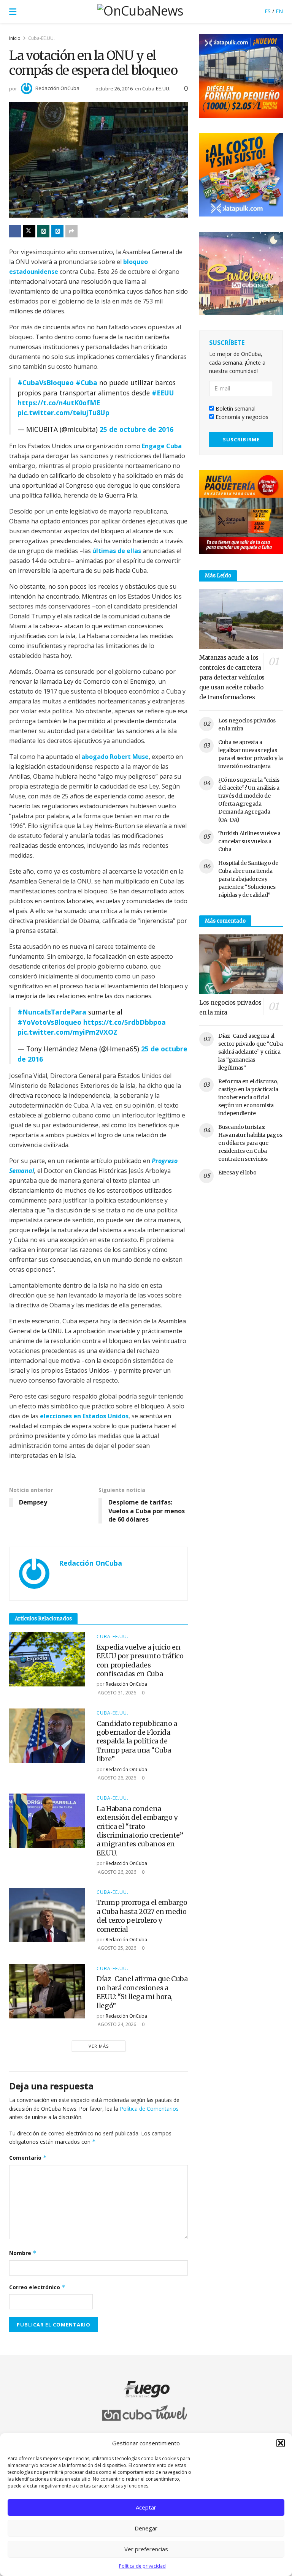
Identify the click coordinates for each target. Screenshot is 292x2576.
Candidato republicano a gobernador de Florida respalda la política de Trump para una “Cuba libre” (137, 1741)
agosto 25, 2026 (116, 1948)
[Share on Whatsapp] (43, 231)
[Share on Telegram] (57, 231)
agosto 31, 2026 (116, 1693)
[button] (281, 2443)
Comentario (28, 2158)
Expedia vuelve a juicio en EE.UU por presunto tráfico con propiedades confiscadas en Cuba (140, 1660)
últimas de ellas (117, 551)
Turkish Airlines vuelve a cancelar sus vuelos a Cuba (249, 841)
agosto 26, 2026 (116, 1778)
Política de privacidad (142, 2566)
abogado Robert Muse (115, 757)
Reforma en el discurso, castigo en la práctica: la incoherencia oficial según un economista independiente (248, 1097)
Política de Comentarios (149, 2109)
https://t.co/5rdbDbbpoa (125, 1022)
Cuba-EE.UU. (41, 38)
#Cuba (86, 382)
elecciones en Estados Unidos (84, 1416)
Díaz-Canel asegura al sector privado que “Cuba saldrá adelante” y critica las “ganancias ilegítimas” (250, 1052)
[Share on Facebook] (15, 231)
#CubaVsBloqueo (46, 382)
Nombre (23, 2253)
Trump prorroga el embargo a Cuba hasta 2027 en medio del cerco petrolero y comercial (142, 1916)
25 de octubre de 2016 (136, 429)
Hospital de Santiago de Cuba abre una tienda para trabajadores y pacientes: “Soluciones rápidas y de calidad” (248, 879)
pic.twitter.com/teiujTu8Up (63, 412)
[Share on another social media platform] (71, 231)
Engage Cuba (162, 446)
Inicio (15, 38)
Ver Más (99, 2046)
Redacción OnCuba (57, 88)
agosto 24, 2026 (116, 2024)
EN (279, 11)
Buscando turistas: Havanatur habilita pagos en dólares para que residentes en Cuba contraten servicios (250, 1143)
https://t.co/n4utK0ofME (59, 403)
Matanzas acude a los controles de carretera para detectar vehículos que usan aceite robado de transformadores (232, 677)
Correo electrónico (37, 2287)
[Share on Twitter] (29, 231)
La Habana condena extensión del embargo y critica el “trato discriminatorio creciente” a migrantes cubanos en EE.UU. (140, 1831)
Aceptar (146, 2507)
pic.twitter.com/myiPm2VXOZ (67, 1032)
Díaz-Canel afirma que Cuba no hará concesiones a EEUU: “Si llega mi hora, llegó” (142, 1992)
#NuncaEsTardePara (52, 1012)
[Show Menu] (13, 11)
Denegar (146, 2528)
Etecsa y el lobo (237, 1173)
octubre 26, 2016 (114, 89)
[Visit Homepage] (140, 11)
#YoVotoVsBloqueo (49, 1022)
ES (268, 11)
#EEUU (163, 393)
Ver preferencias (146, 2549)
